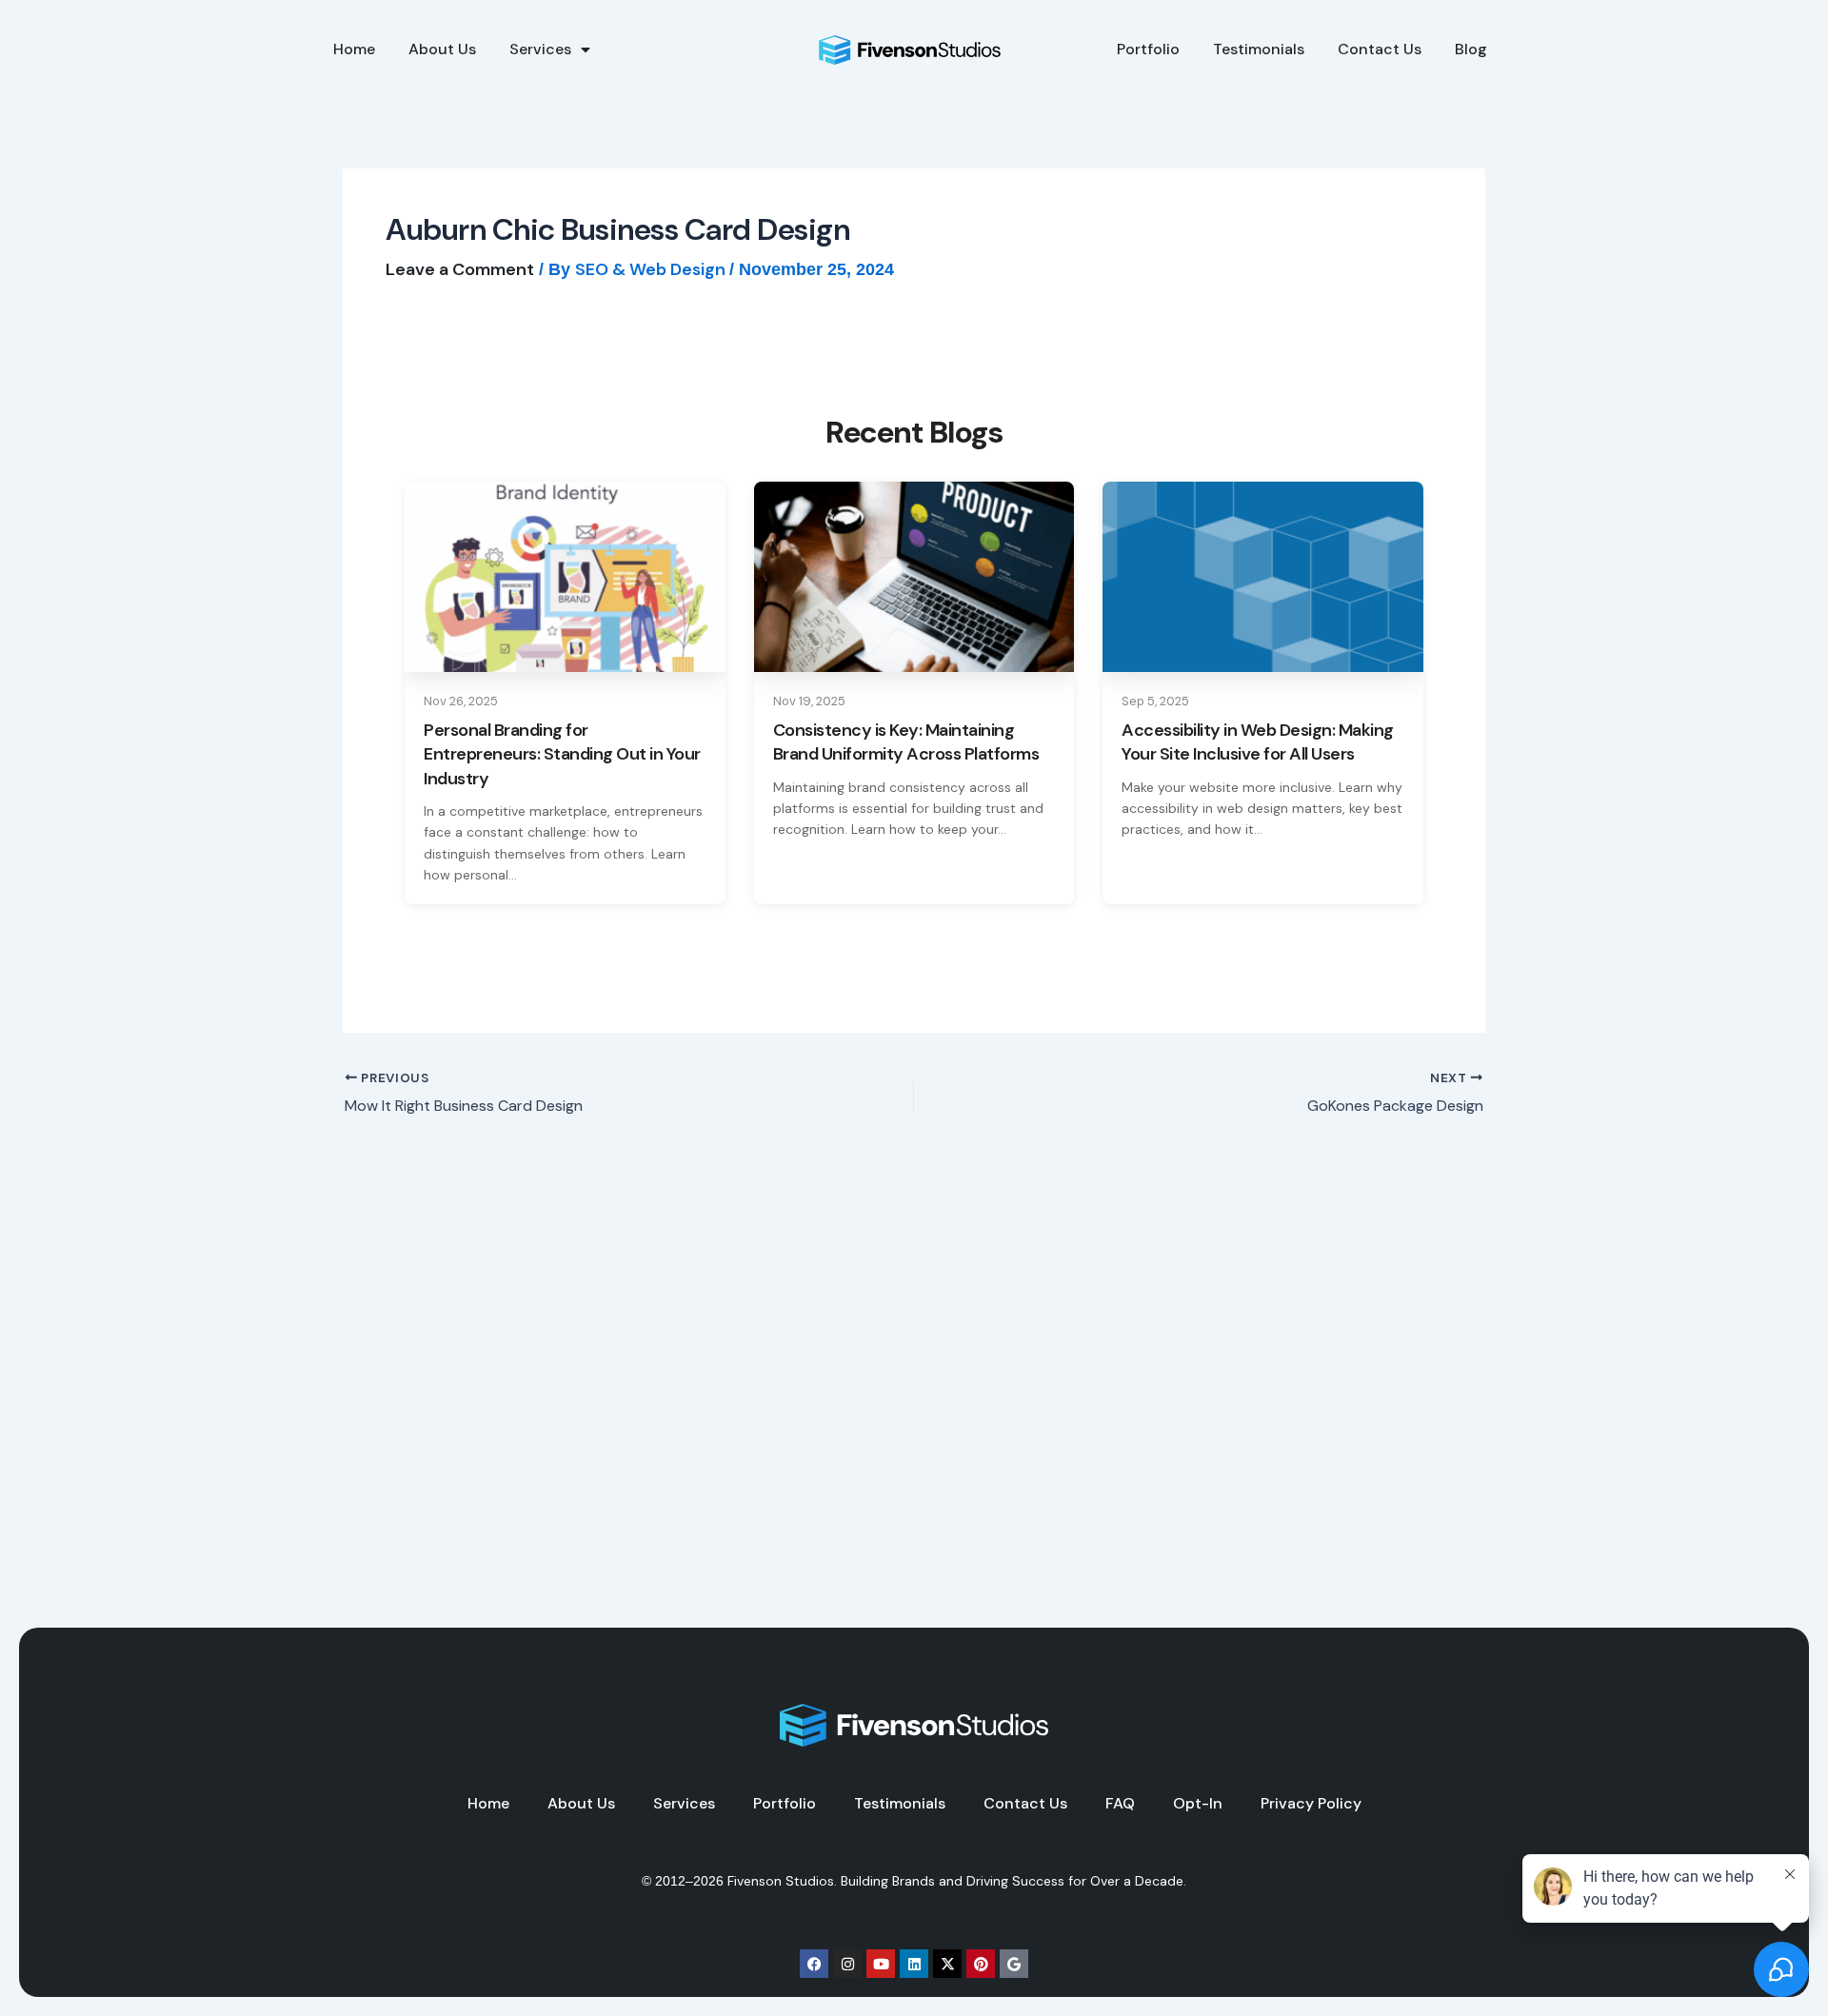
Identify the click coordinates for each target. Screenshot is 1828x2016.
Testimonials (1259, 49)
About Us (442, 49)
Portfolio (1148, 49)
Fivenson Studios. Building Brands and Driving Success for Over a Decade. (957, 1881)
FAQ (1120, 1804)
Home (354, 49)
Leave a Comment (460, 269)
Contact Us (1380, 49)
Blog (1471, 49)
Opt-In (1198, 1804)
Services (540, 49)
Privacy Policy (1311, 1804)
